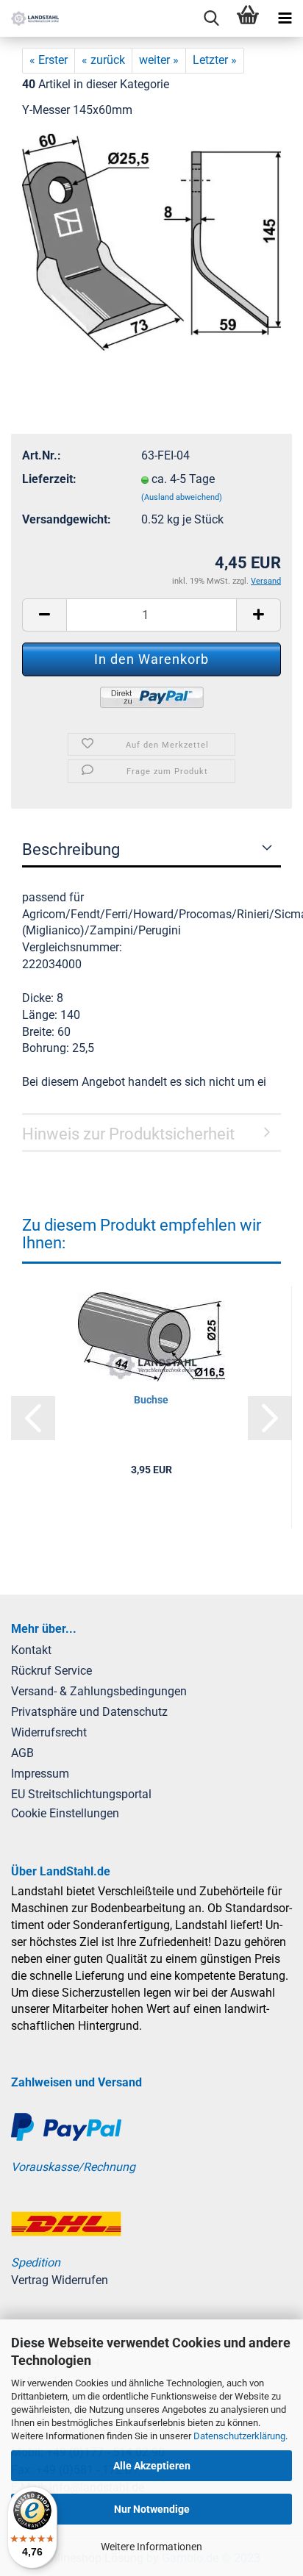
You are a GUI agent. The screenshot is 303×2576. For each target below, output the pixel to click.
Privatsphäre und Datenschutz (89, 1712)
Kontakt (31, 1650)
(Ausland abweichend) (182, 497)
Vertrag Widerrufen (60, 2280)
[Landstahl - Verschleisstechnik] (29, 18)
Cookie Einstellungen (65, 1813)
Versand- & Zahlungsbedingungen (99, 1691)
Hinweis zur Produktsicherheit (128, 1134)
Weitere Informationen (151, 2547)
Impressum (40, 1774)
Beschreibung (71, 849)
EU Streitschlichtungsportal (81, 1794)
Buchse (151, 1400)
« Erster (49, 60)
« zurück (103, 60)
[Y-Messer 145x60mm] (151, 241)
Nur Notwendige (152, 2509)
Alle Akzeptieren (152, 2466)
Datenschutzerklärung (239, 2436)
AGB (22, 1753)
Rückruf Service (51, 1671)
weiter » (159, 60)
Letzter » (215, 60)
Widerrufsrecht (49, 1732)
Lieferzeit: (49, 479)
